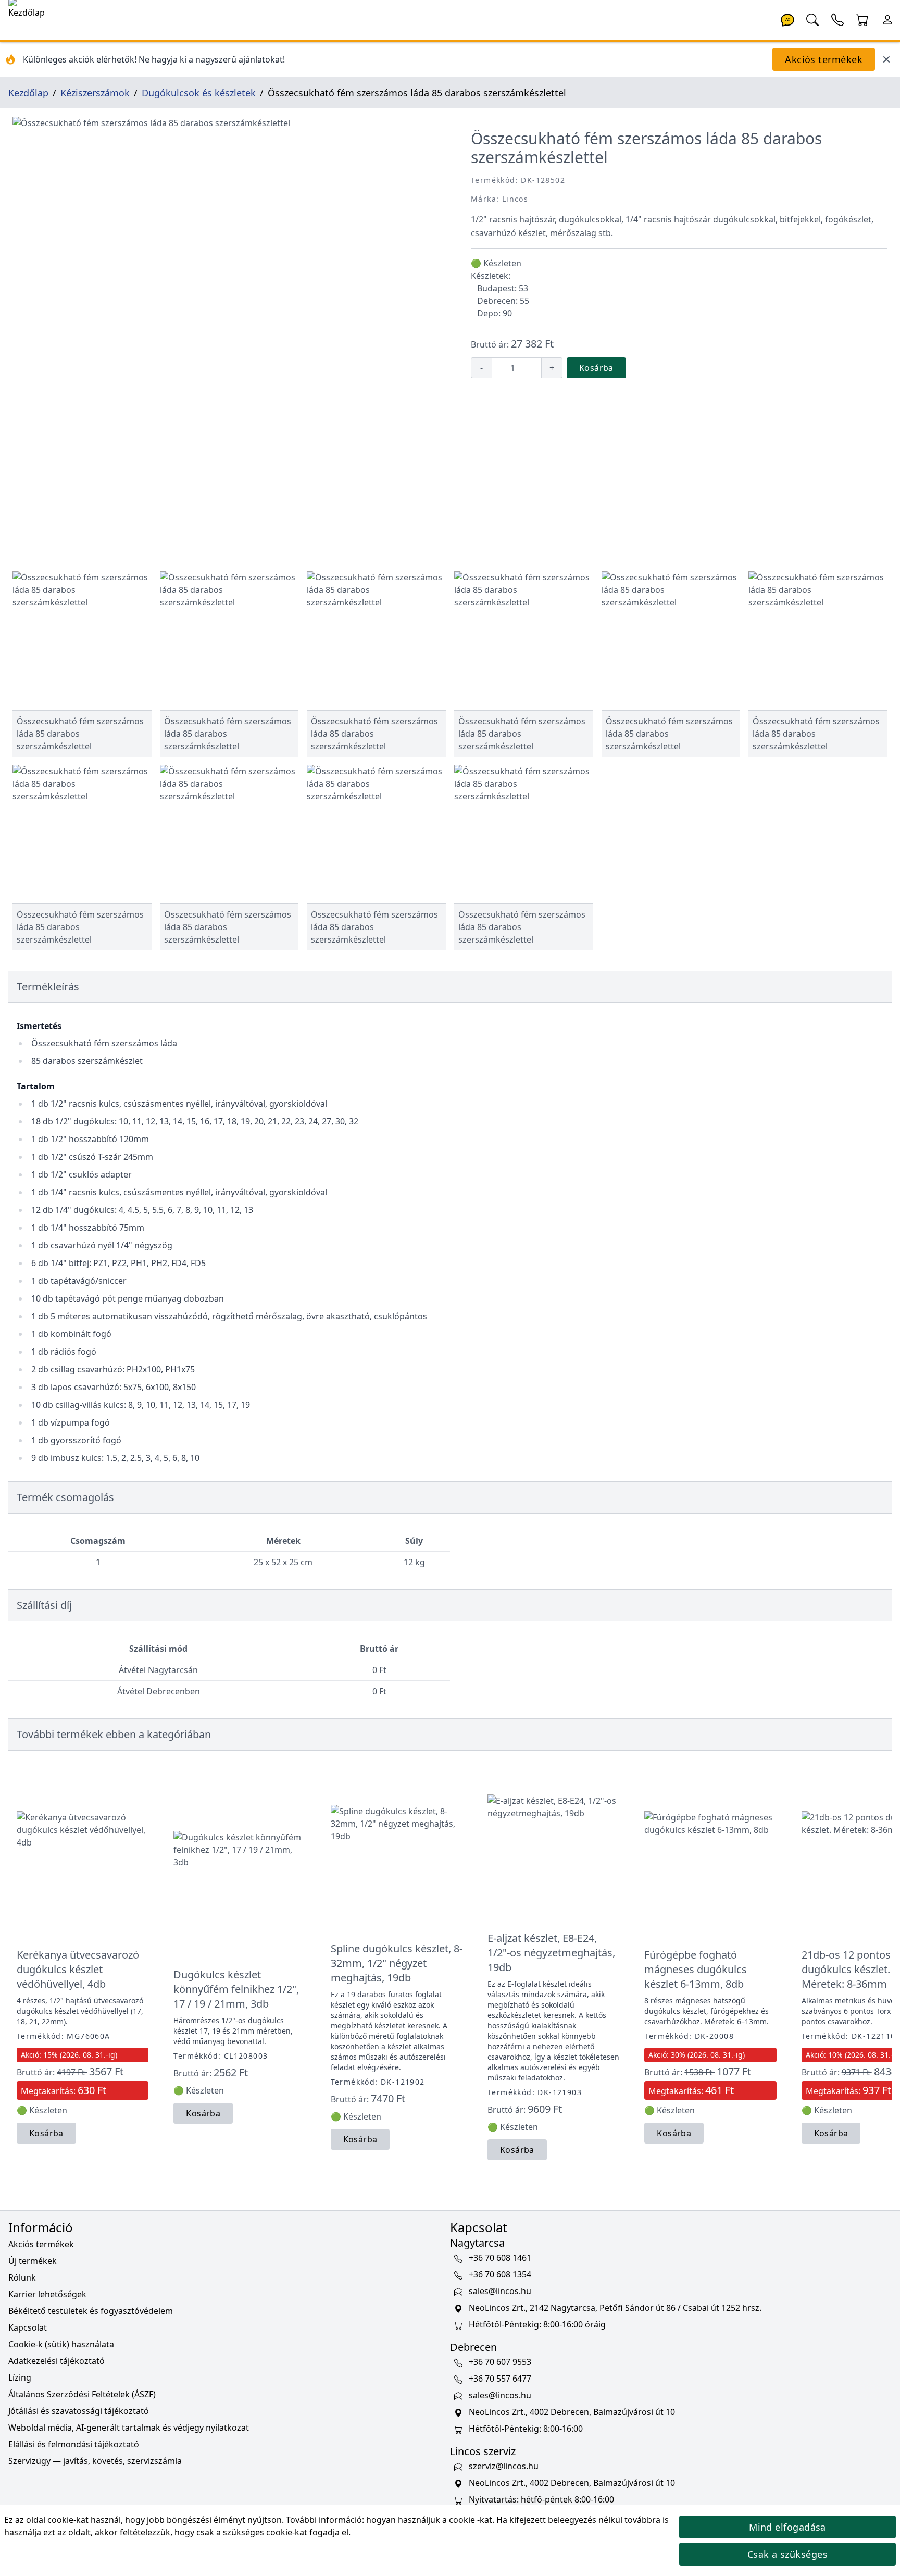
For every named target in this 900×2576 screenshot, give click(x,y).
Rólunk (22, 2277)
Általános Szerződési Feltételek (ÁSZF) (82, 2394)
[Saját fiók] (888, 19)
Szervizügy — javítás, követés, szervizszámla (95, 2461)
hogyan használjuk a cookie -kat (429, 2520)
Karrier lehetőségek (47, 2294)
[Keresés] (813, 19)
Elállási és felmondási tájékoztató (74, 2444)
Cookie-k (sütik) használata (61, 2344)
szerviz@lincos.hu (504, 2466)
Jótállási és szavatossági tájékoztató (79, 2411)
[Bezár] (886, 59)
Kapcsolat (28, 2327)
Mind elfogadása (787, 2527)
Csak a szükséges (787, 2554)
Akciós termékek (824, 59)
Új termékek (33, 2261)
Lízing (20, 2377)
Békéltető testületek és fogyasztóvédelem (91, 2311)
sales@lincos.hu (500, 2291)
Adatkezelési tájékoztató (57, 2361)
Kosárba (596, 368)
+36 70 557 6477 (500, 2379)
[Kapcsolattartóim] (838, 19)
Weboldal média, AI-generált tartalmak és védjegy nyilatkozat (129, 2428)
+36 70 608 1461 (500, 2258)
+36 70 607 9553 (500, 2362)
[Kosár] (863, 19)
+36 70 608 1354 (500, 2274)
